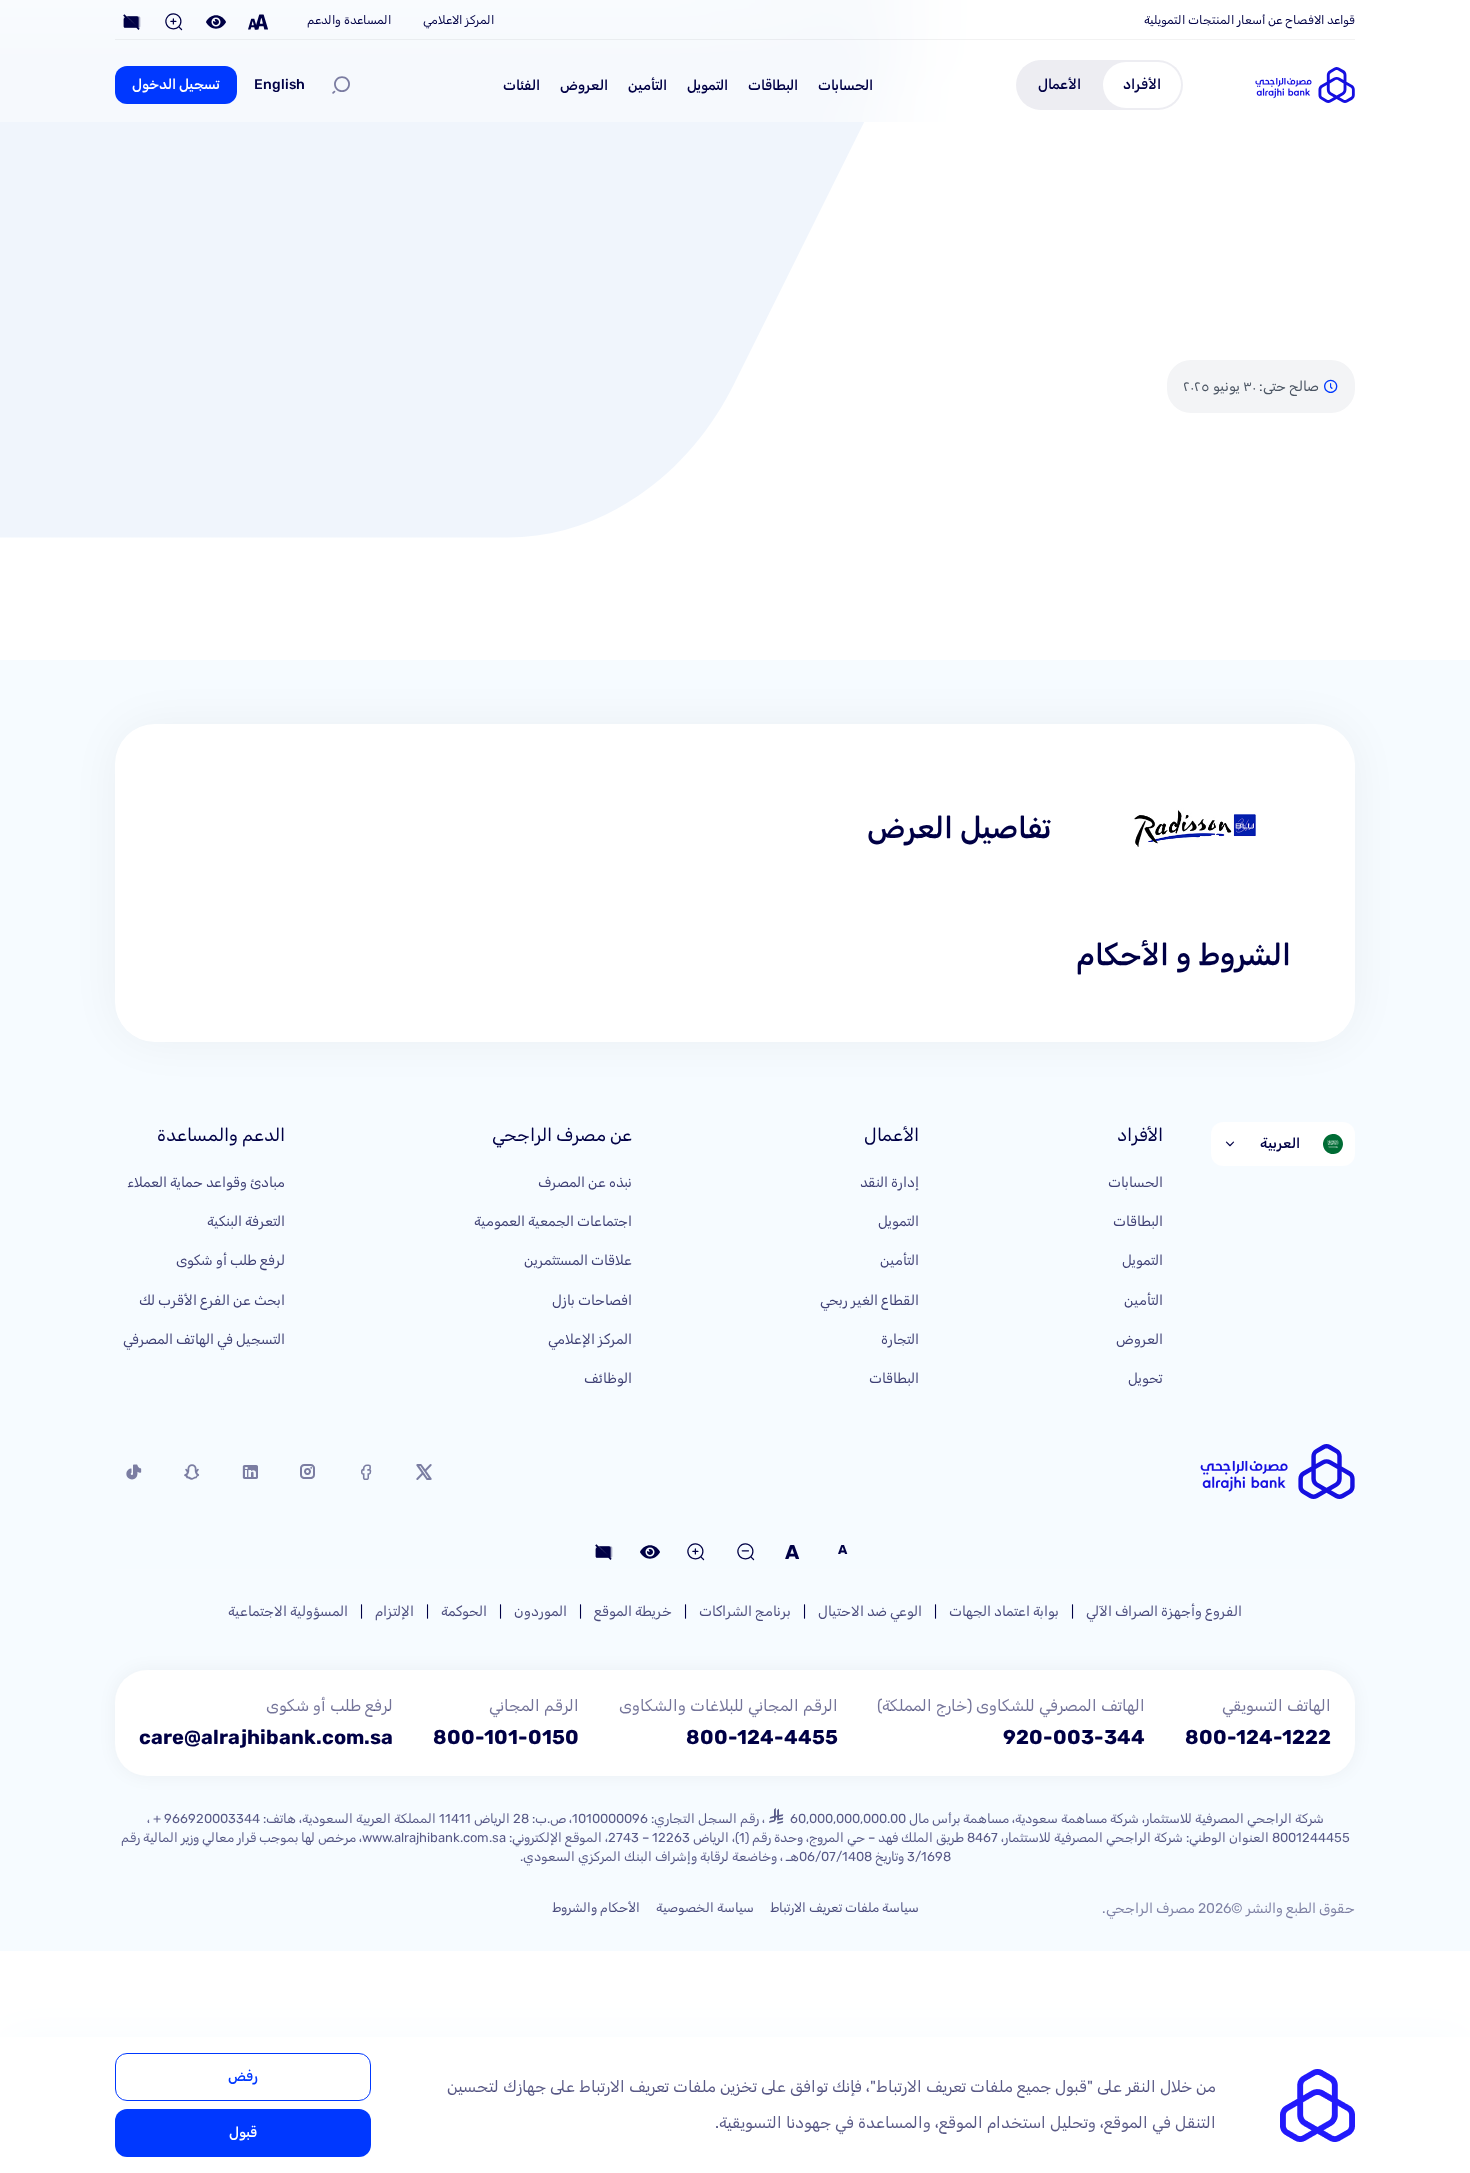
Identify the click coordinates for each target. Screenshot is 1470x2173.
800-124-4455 (762, 1737)
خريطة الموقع (633, 1611)
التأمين (647, 85)
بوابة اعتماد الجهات (1004, 1611)
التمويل (707, 85)
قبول (243, 2132)
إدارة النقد (889, 1182)
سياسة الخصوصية (705, 1907)
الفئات (521, 85)
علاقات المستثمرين (578, 1260)
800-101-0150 (506, 1737)
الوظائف (608, 1378)
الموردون (540, 1611)
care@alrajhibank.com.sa (266, 1737)
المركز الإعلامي (590, 1339)
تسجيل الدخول (176, 84)
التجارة (900, 1339)
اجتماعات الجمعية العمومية (553, 1221)
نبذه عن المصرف (585, 1182)
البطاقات (773, 85)
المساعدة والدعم (349, 20)
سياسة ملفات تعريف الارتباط (844, 1907)
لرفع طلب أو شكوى (230, 1260)
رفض (243, 2076)
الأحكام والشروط (596, 1907)
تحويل (1145, 1378)
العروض (584, 85)
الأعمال (1059, 84)
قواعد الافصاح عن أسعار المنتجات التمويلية (1249, 20)
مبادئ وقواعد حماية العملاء (206, 1182)
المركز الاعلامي (458, 20)
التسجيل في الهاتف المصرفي (204, 1339)
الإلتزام (394, 1611)
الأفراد (1142, 84)
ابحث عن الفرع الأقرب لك (212, 1300)
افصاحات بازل (592, 1300)
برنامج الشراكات (745, 1611)
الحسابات (845, 85)
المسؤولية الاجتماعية (288, 1611)
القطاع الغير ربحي (869, 1300)
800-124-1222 (1258, 1737)
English (279, 84)
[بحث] (341, 85)
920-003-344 (1074, 1737)
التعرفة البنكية (246, 1221)
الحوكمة (464, 1611)
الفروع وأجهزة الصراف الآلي (1164, 1611)
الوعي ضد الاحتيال (870, 1611)
